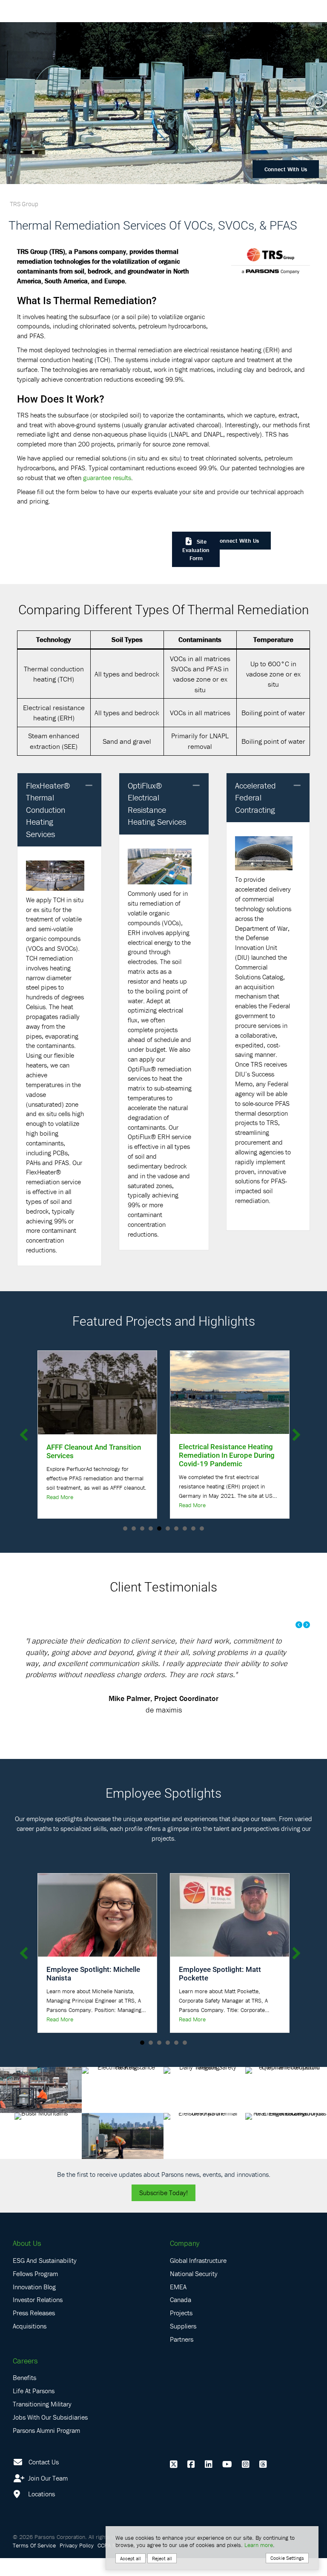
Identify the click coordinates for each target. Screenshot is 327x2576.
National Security (194, 2291)
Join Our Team (47, 2495)
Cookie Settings (287, 2558)
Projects (181, 2331)
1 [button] (125, 1528)
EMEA (178, 2304)
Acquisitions (30, 2343)
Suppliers (183, 2343)
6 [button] (168, 1528)
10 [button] (202, 1528)
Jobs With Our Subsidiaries (50, 2435)
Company (185, 2261)
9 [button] (193, 1528)
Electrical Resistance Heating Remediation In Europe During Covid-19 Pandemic (227, 1455)
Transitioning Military (42, 2421)
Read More (60, 1497)
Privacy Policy (77, 2563)
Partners (182, 2357)
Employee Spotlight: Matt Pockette (220, 1991)
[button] (89, 786)
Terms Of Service (34, 2563)
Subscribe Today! (163, 2210)
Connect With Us (286, 169)
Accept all (131, 2558)
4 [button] (151, 1528)
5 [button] (159, 1528)
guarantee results (107, 478)
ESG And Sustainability (45, 2278)
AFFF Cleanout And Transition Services (94, 1451)
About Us (27, 2261)
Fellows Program (35, 2291)
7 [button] (176, 1528)
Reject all (162, 2558)
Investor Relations (38, 2317)
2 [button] (134, 1528)
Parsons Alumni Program (46, 2448)
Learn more (259, 2545)
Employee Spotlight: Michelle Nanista (93, 1991)
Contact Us (44, 2479)
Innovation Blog (34, 2304)
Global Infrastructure (198, 2278)
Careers (25, 2378)
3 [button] (142, 1528)
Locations (41, 2512)
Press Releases (34, 2331)
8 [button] (185, 1528)
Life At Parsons (34, 2409)
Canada (181, 2317)
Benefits (24, 2395)
